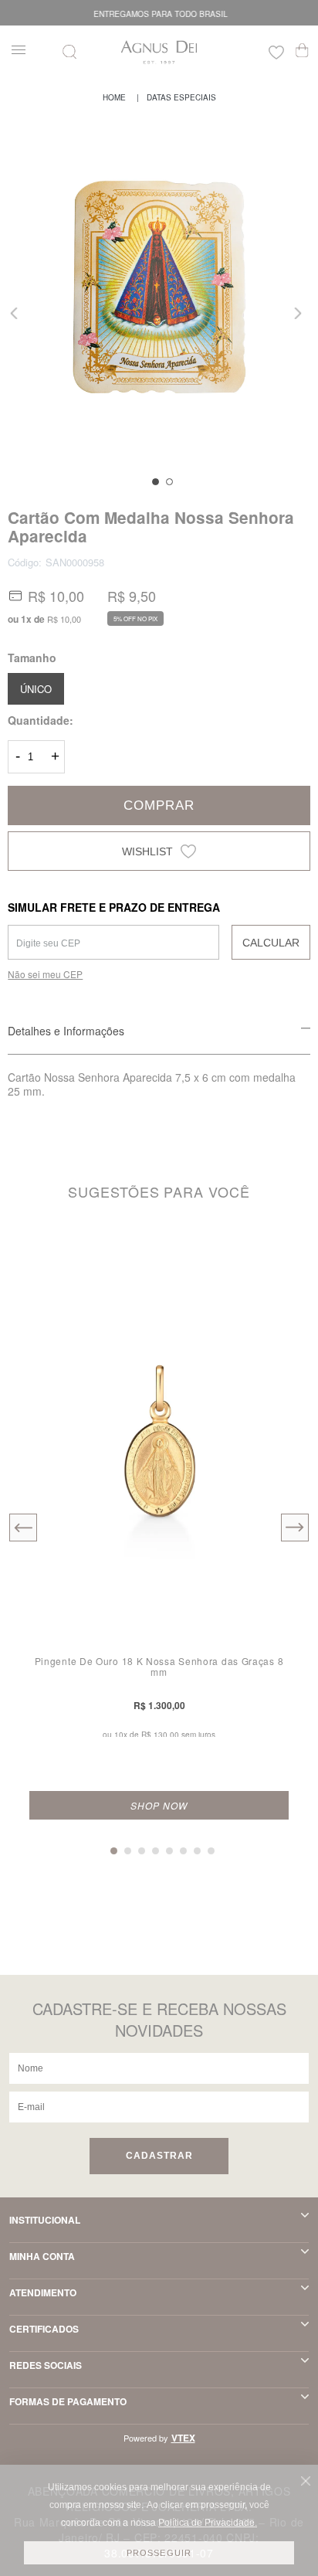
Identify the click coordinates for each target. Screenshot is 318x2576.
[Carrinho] (302, 50)
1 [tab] (156, 482)
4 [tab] (156, 1851)
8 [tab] (211, 1851)
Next (299, 313)
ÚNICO (36, 689)
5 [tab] (169, 1851)
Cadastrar (159, 2156)
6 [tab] (183, 1851)
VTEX (183, 2438)
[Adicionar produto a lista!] (285, 1257)
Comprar (159, 805)
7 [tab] (197, 1851)
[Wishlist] (276, 54)
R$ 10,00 (64, 619)
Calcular (271, 943)
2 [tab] (169, 482)
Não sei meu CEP (45, 974)
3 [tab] (142, 1851)
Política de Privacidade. (208, 2523)
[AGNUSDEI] (114, 97)
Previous (19, 313)
